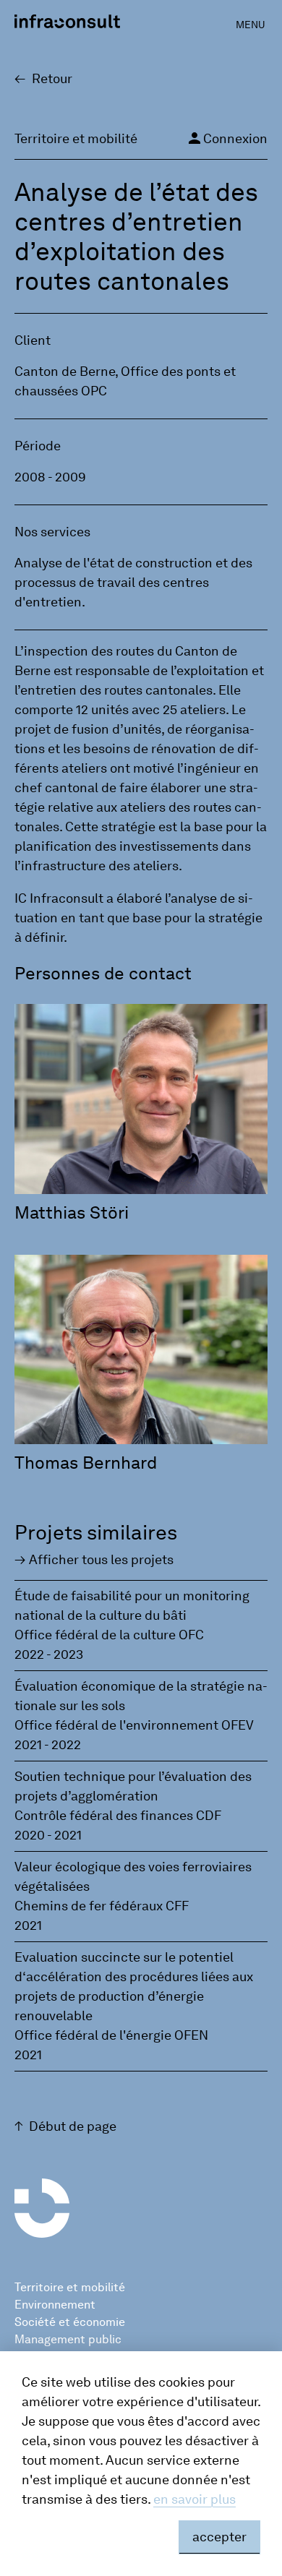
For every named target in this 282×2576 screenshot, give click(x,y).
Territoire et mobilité (70, 2287)
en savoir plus (195, 2499)
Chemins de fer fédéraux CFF (102, 1906)
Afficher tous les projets (101, 1560)
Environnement (55, 2305)
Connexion (227, 138)
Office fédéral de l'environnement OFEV (134, 1725)
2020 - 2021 (48, 1835)
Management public (68, 2339)
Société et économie (70, 2322)
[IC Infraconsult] (67, 21)
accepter (219, 2537)
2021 (28, 1925)
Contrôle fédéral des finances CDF (118, 1816)
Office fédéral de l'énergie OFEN (111, 2035)
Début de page (73, 2126)
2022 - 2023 (49, 1654)
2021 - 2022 (48, 1745)
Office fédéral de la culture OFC (109, 1635)
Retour (52, 79)
